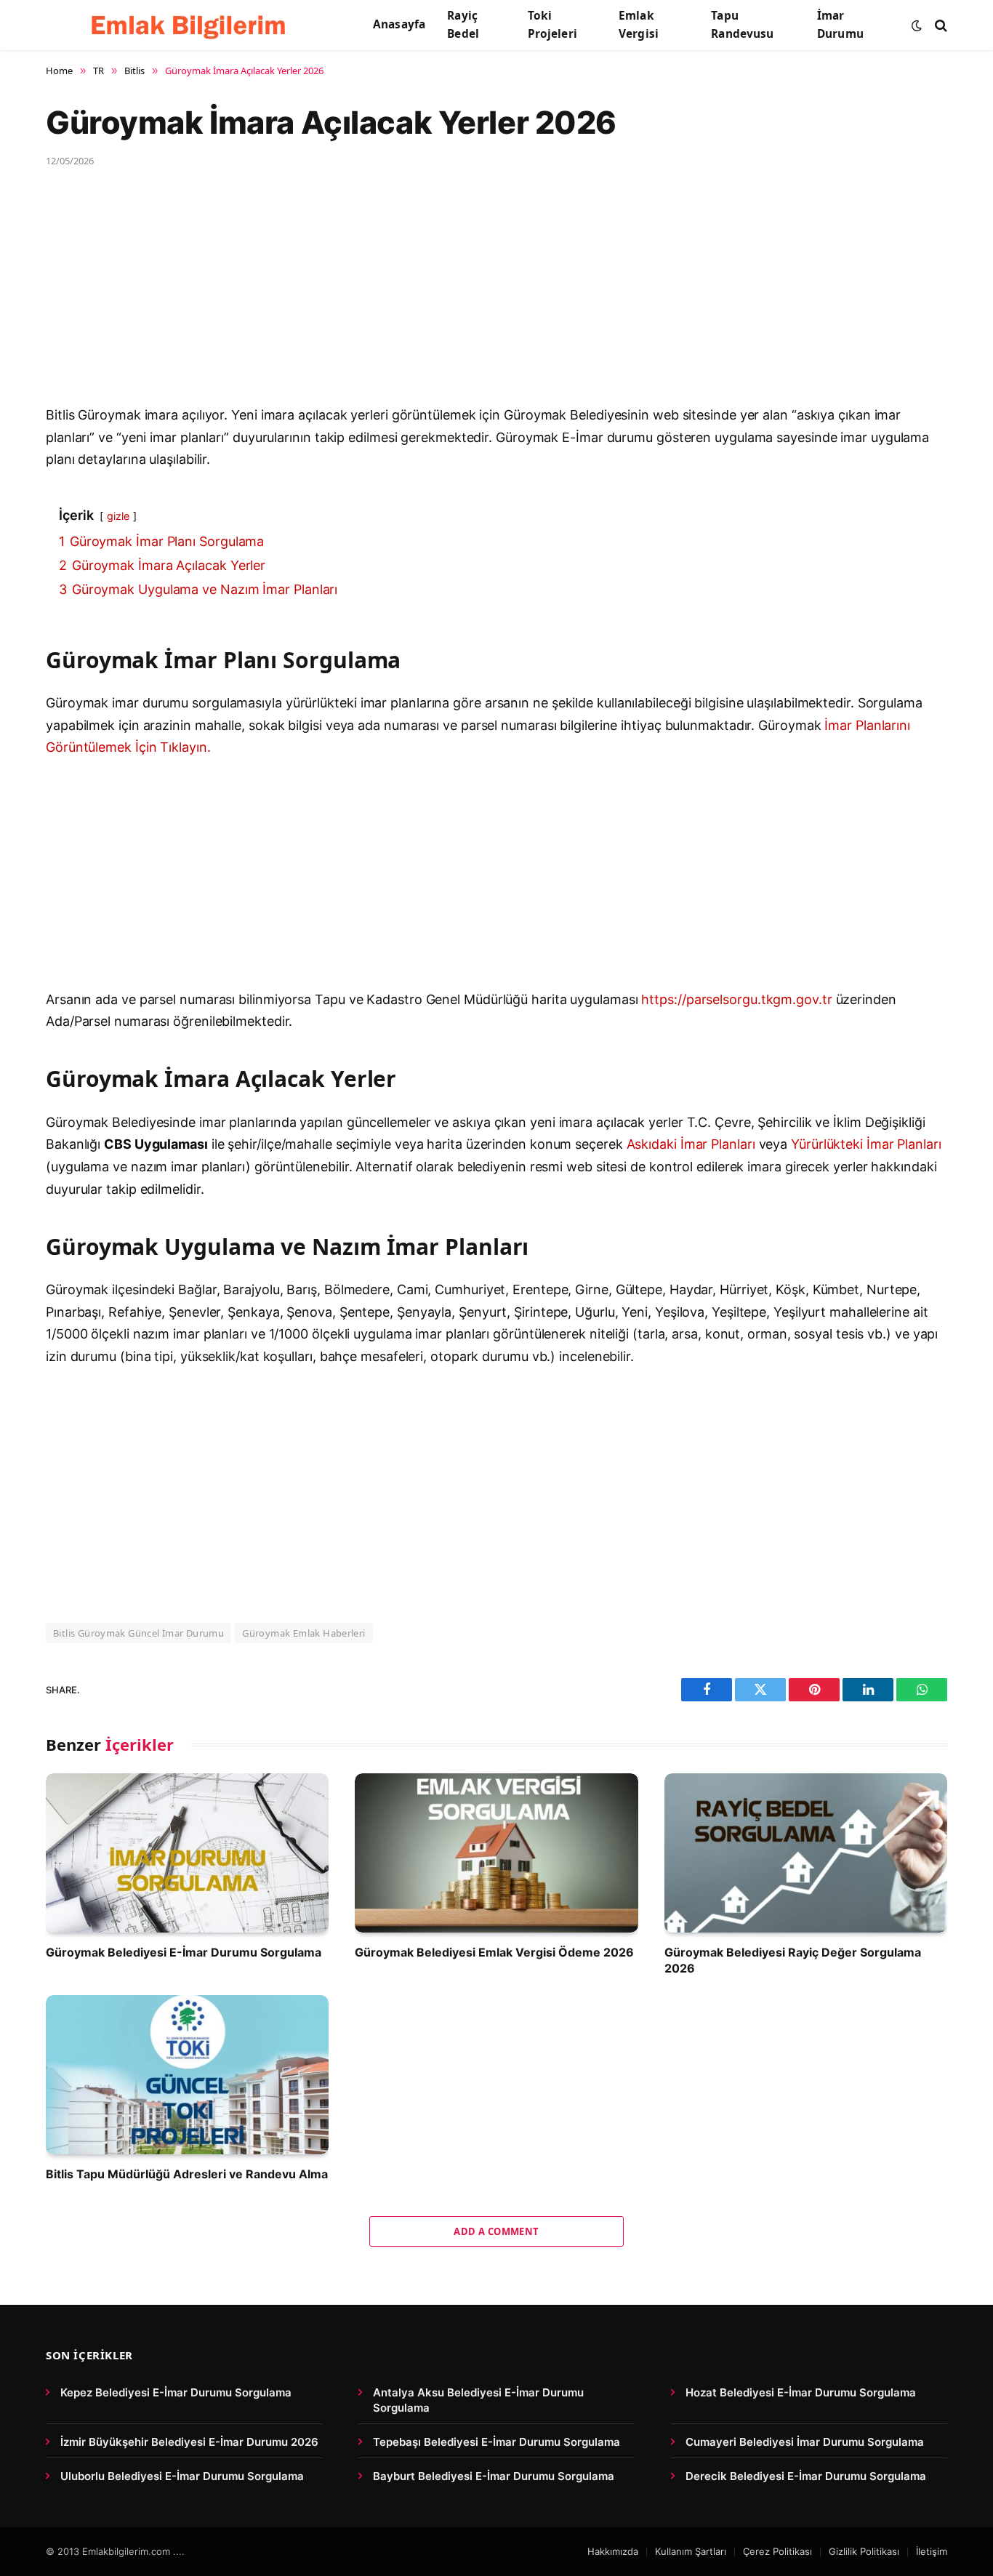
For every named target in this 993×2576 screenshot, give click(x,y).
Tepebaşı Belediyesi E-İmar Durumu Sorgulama (496, 2442)
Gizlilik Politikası (864, 2551)
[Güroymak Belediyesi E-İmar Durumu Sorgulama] (187, 1853)
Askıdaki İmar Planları (691, 1144)
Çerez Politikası (777, 2551)
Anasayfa (399, 24)
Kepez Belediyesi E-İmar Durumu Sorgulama (176, 2392)
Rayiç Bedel (463, 25)
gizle (118, 516)
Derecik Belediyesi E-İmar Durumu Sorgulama (806, 2476)
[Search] (940, 25)
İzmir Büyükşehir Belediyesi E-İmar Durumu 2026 (189, 2442)
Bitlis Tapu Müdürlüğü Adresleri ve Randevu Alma (187, 2174)
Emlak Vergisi (639, 25)
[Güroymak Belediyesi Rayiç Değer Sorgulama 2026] (806, 1853)
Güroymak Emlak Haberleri (303, 1633)
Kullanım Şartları (691, 2551)
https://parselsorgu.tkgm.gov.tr (736, 999)
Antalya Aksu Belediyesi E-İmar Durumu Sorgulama (478, 2400)
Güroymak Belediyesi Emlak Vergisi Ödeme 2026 (494, 1952)
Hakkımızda (613, 2551)
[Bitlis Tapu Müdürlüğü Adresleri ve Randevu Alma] (187, 2075)
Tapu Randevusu (742, 25)
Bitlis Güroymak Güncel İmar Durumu (138, 1633)
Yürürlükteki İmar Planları (866, 1144)
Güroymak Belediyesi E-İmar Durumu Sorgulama (184, 1952)
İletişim (932, 2551)
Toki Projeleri (552, 25)
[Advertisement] (482, 297)
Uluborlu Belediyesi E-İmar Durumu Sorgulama (182, 2476)
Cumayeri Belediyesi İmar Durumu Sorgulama (805, 2442)
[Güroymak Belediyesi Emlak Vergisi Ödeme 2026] (496, 1853)
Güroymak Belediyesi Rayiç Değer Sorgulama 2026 (793, 1960)
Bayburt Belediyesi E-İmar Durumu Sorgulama (494, 2476)
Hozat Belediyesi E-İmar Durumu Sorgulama (801, 2392)
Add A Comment (496, 2231)
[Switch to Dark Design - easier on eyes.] (917, 25)
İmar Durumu (840, 25)
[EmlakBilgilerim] (191, 25)
